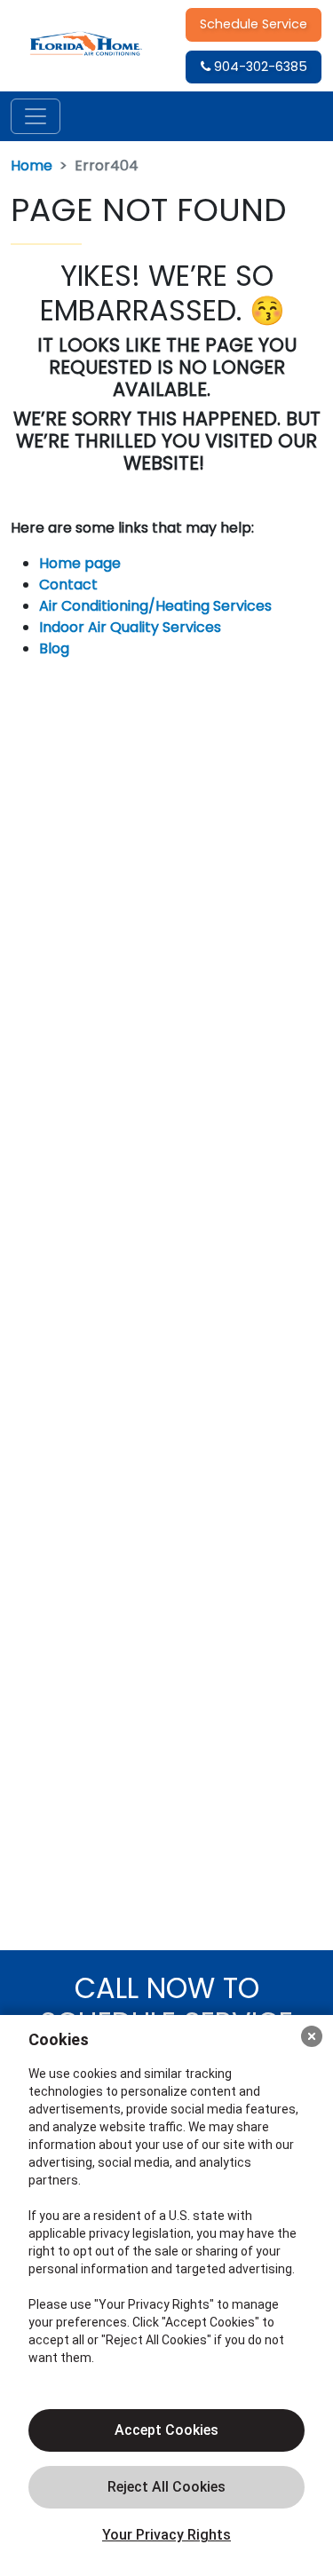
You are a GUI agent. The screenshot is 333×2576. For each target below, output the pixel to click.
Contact (68, 585)
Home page (82, 563)
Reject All (166, 2487)
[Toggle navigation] (36, 116)
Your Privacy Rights (166, 2535)
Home (32, 166)
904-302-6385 (259, 67)
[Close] (312, 2036)
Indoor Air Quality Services (130, 627)
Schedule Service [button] (254, 24)
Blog (54, 648)
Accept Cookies (166, 2430)
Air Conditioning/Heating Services (155, 606)
